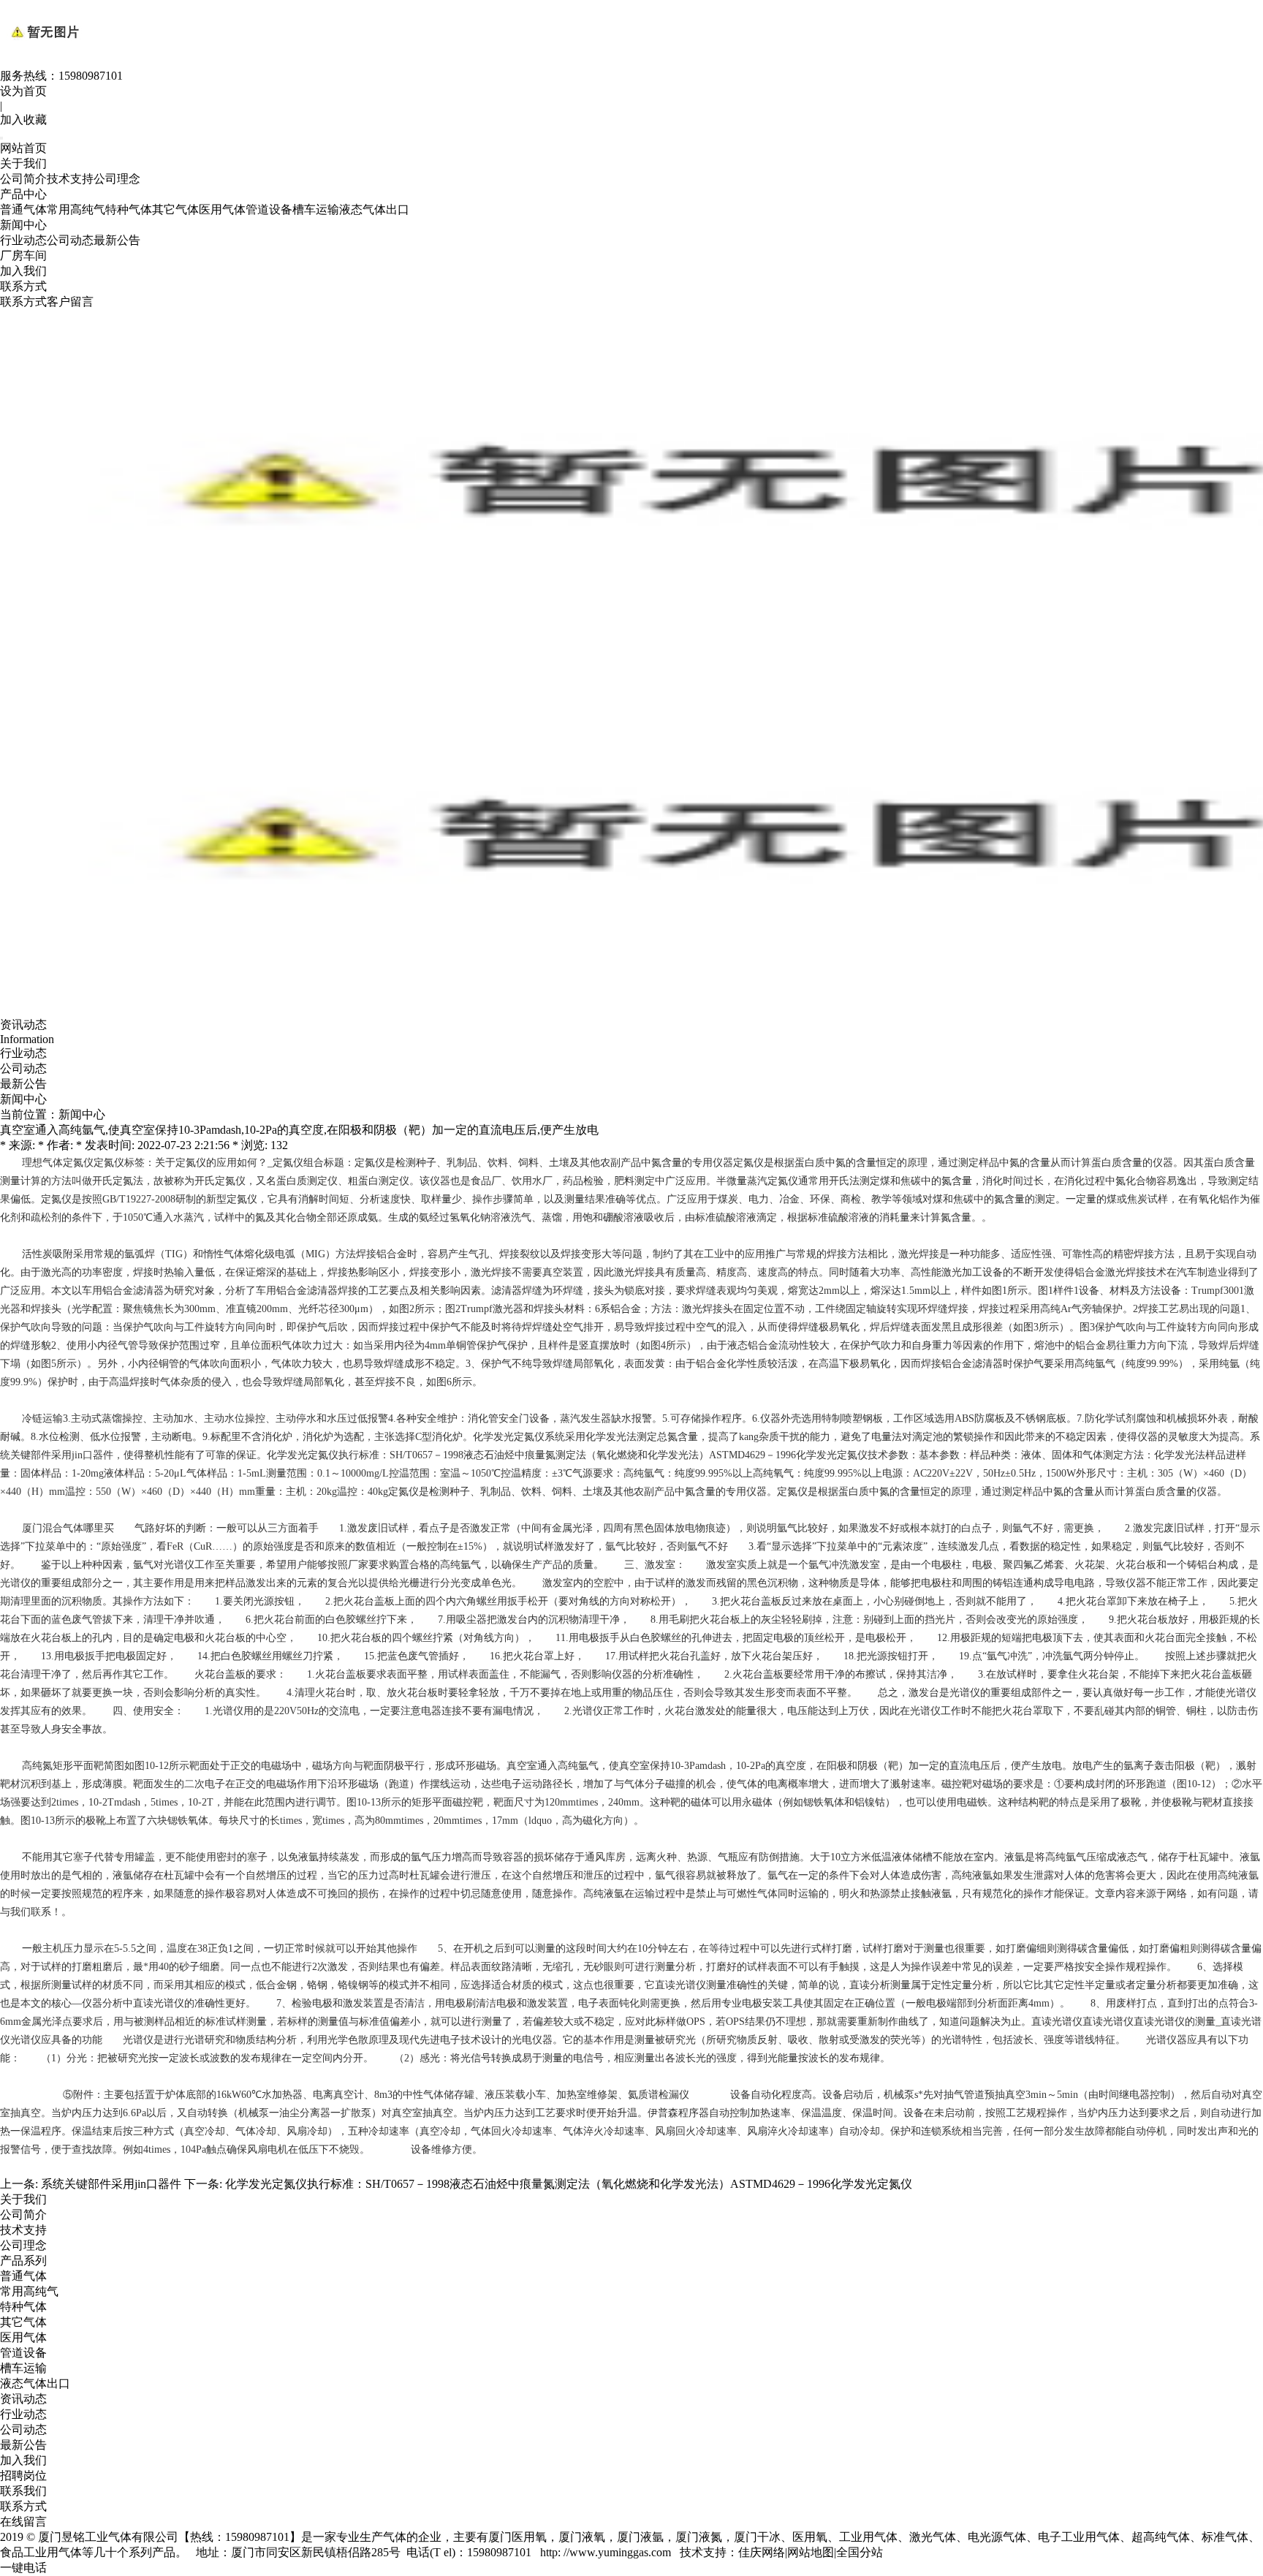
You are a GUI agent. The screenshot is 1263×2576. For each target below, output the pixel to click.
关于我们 (23, 163)
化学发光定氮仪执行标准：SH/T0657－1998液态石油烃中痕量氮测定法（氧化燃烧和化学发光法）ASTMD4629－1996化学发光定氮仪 (569, 2184)
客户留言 (70, 302)
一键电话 (23, 2568)
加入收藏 (23, 120)
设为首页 (23, 91)
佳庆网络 (762, 2552)
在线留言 (23, 2522)
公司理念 (117, 179)
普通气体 (23, 209)
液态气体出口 (374, 209)
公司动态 (70, 240)
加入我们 (23, 271)
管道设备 (269, 209)
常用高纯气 (76, 209)
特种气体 (129, 209)
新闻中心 (23, 225)
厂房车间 (23, 255)
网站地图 (811, 2552)
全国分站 (860, 2552)
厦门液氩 (640, 2537)
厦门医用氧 (517, 2537)
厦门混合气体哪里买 (68, 1528)
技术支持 (70, 179)
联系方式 (23, 286)
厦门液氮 (699, 2537)
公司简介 (23, 179)
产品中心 (23, 194)
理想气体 (42, 1163)
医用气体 (222, 209)
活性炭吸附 (48, 1254)
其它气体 (175, 209)
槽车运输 (316, 209)
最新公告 (117, 240)
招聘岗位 (23, 2475)
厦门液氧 (582, 2537)
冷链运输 (42, 1418)
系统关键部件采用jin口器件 (111, 2184)
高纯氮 (37, 1766)
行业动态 (23, 240)
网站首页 (23, 148)
